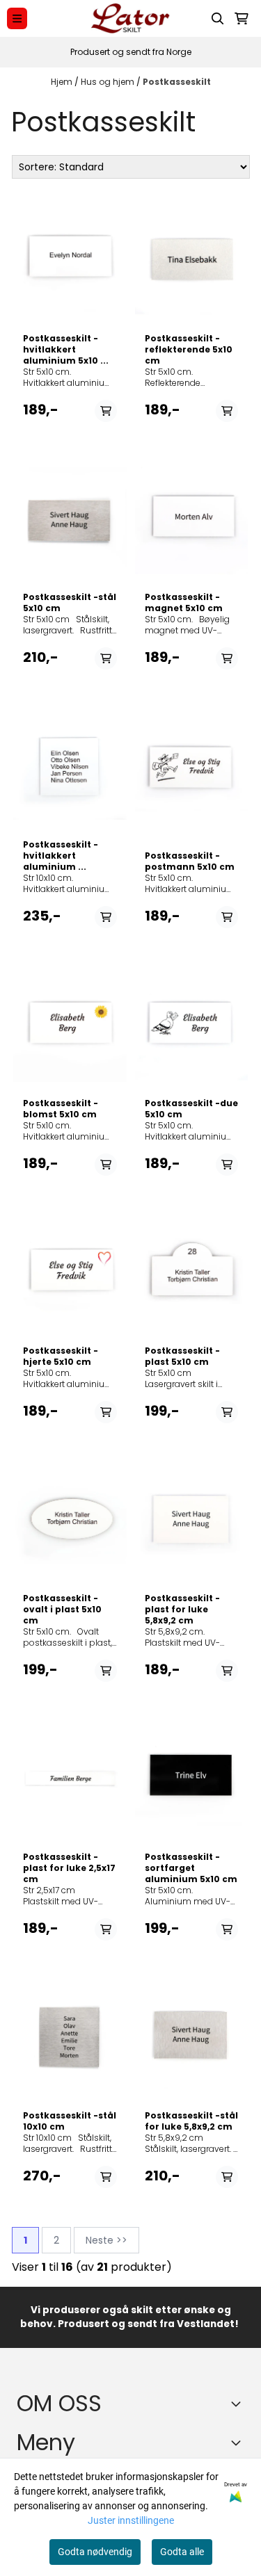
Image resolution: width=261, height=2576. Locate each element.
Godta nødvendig (95, 2552)
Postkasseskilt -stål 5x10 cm (70, 603)
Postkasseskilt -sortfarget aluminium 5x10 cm (191, 1868)
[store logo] (130, 18)
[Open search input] (218, 19)
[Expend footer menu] (239, 2443)
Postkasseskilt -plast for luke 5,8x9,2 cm (182, 1610)
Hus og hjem (109, 82)
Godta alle (182, 2552)
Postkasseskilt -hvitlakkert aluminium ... (61, 856)
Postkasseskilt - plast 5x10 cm (182, 1356)
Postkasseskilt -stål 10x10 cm (70, 2121)
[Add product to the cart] (106, 411)
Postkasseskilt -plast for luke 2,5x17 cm (69, 1868)
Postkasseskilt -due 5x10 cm (191, 1109)
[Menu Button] (17, 18)
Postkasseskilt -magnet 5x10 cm (184, 603)
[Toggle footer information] (239, 2404)
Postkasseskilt (177, 82)
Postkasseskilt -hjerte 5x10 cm (61, 1356)
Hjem (63, 82)
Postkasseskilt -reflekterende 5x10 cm (189, 350)
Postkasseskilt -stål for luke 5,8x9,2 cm (191, 2121)
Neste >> (106, 2240)
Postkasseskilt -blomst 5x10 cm (61, 1109)
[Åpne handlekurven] (242, 19)
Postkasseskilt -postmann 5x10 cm (190, 861)
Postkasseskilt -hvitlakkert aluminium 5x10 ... (66, 350)
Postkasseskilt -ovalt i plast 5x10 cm (62, 1610)
